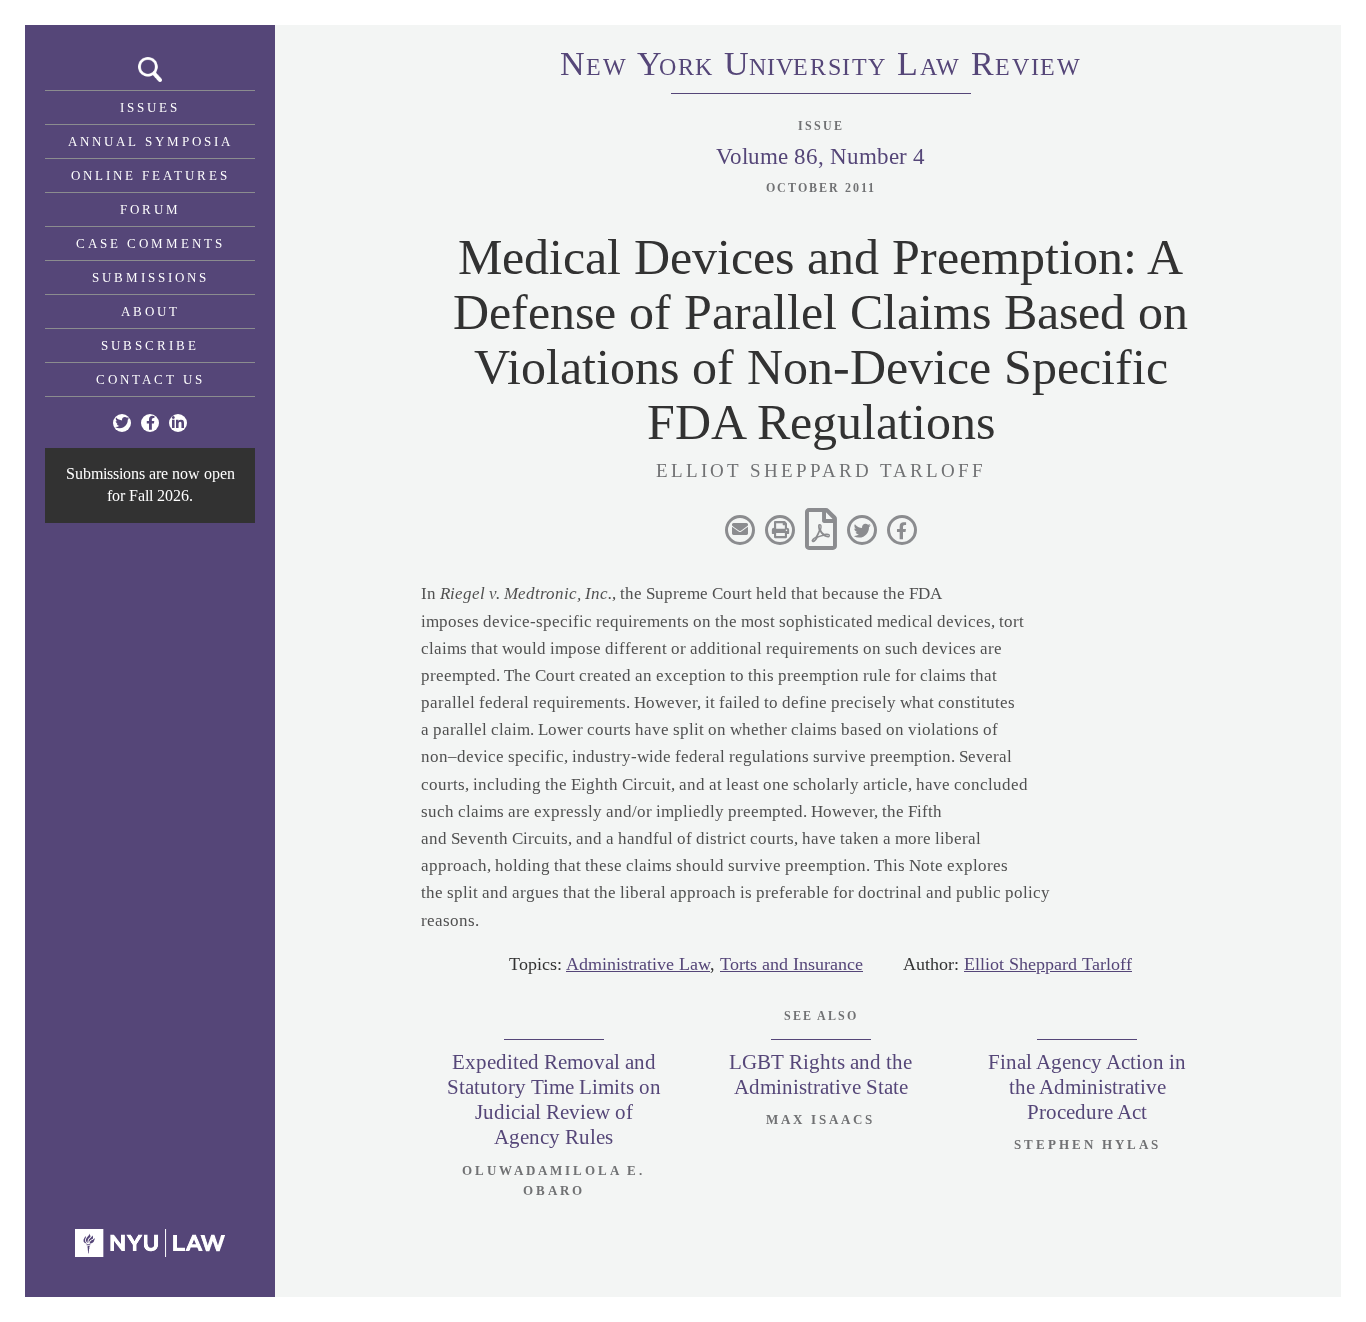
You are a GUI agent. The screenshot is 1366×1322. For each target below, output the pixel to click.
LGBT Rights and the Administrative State (820, 1074)
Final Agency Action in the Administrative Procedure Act (1087, 1087)
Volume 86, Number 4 (820, 156)
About (150, 311)
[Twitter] (122, 423)
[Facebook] (150, 423)
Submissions (150, 277)
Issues (150, 107)
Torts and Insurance (791, 964)
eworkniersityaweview (821, 67)
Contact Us (150, 379)
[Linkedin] (178, 423)
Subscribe (150, 345)
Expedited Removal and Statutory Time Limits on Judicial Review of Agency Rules (554, 1100)
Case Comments (150, 243)
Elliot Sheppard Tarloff (1048, 964)
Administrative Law (638, 964)
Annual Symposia (150, 141)
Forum (150, 209)
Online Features (150, 175)
